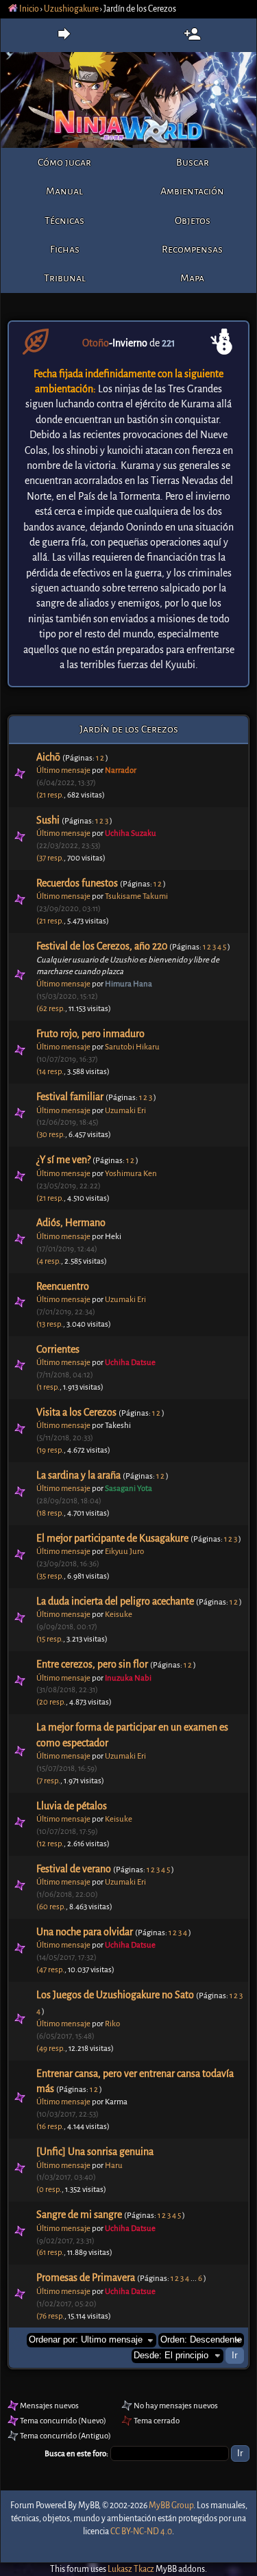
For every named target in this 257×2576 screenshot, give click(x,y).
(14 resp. (50, 1072)
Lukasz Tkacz (131, 2569)
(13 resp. (50, 1324)
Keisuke (119, 1615)
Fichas (65, 249)
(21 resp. (50, 795)
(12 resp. (50, 1844)
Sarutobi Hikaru (132, 1047)
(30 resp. (51, 1135)
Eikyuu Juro (124, 1552)
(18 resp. (50, 1513)
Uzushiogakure (71, 9)
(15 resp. (50, 1639)
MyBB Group (171, 2505)
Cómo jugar (64, 162)
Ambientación (192, 191)
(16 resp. (50, 2127)
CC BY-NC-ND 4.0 (141, 2532)
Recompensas (192, 249)
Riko (112, 2024)
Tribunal (65, 278)
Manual (64, 191)
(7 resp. (48, 1781)
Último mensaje (63, 770)
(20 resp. (51, 1702)
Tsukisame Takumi (136, 896)
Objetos (193, 220)
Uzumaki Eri (125, 1111)
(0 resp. (49, 2190)
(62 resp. (51, 1009)
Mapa (192, 278)
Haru (114, 2166)
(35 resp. (50, 1576)
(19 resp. (50, 1450)
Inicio (28, 9)
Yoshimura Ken (131, 1174)
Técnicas (64, 220)
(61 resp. (50, 2253)
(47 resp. (50, 1970)
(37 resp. (50, 858)
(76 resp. (50, 2316)
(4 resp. (49, 1261)
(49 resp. (51, 2049)
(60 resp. (51, 1907)
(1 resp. (48, 1387)
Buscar (193, 162)
